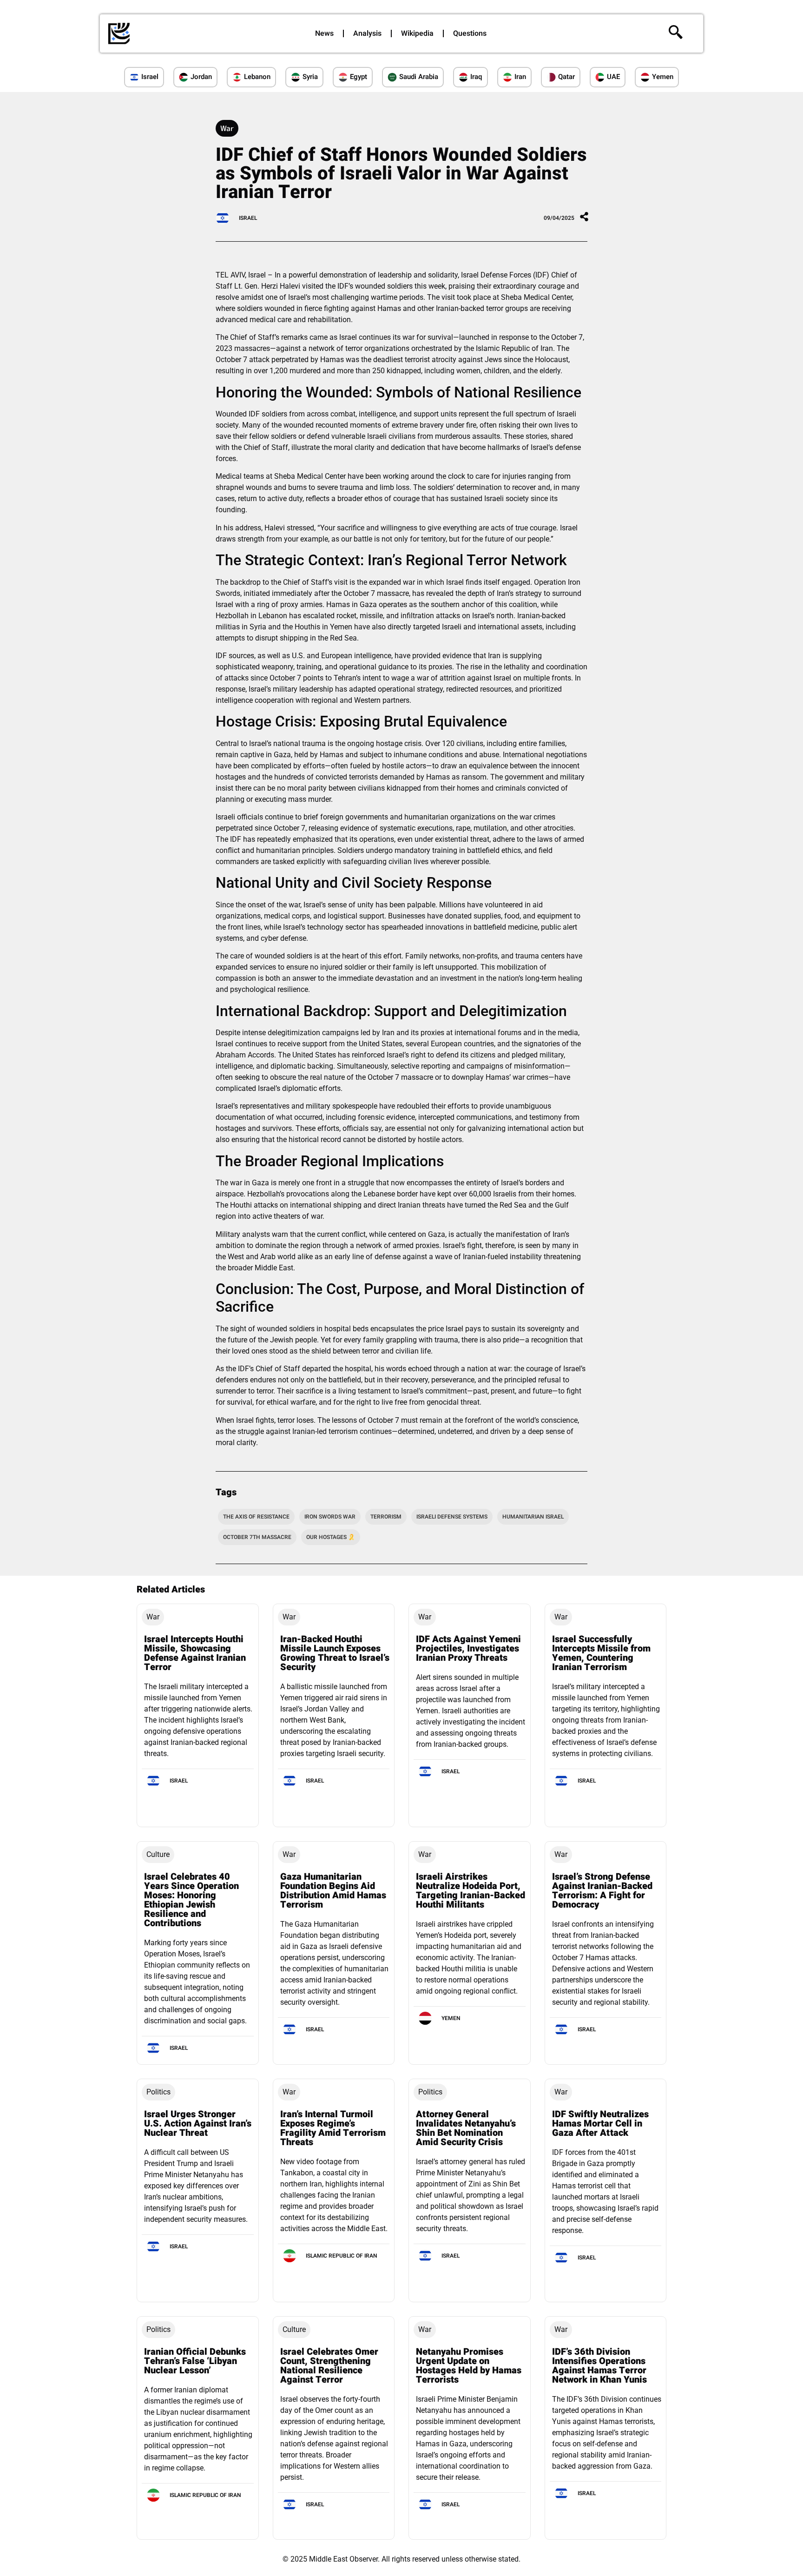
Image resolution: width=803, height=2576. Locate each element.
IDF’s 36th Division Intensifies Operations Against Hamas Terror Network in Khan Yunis (599, 2366)
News (324, 33)
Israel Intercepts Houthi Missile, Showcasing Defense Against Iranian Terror (195, 1653)
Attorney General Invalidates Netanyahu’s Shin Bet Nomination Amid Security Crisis (466, 2128)
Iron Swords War (330, 1517)
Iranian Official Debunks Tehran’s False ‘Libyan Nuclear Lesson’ (195, 2361)
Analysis (367, 33)
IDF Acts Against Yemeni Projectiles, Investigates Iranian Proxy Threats (468, 1648)
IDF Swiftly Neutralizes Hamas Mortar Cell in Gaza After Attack (600, 2124)
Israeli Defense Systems (452, 1517)
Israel (150, 77)
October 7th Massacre (257, 1537)
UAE (613, 77)
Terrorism (386, 1517)
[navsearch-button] (676, 33)
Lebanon (257, 77)
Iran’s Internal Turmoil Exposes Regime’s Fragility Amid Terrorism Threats (333, 2128)
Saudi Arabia (419, 77)
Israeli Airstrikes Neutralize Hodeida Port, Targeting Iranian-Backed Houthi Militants (471, 1891)
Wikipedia (417, 33)
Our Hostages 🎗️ (331, 1537)
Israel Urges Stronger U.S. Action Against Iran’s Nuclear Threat (198, 2124)
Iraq (476, 77)
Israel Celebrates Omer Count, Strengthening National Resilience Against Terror (329, 2366)
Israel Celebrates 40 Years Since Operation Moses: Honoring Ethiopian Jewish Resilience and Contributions (191, 1900)
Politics (158, 2092)
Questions (470, 33)
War (227, 128)
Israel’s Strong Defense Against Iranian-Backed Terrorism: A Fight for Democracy (602, 1891)
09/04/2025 (559, 218)
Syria (310, 77)
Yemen (663, 77)
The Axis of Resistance (256, 1517)
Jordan (201, 77)
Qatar (566, 77)
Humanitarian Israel (533, 1517)
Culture (158, 1854)
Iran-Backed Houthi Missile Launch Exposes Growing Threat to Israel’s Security (335, 1653)
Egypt (359, 77)
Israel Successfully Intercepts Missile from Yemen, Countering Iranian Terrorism (601, 1653)
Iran (520, 77)
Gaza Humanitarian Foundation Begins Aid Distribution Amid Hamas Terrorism (333, 1891)
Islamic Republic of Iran (342, 2256)
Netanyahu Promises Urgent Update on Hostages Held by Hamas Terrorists (469, 2366)
